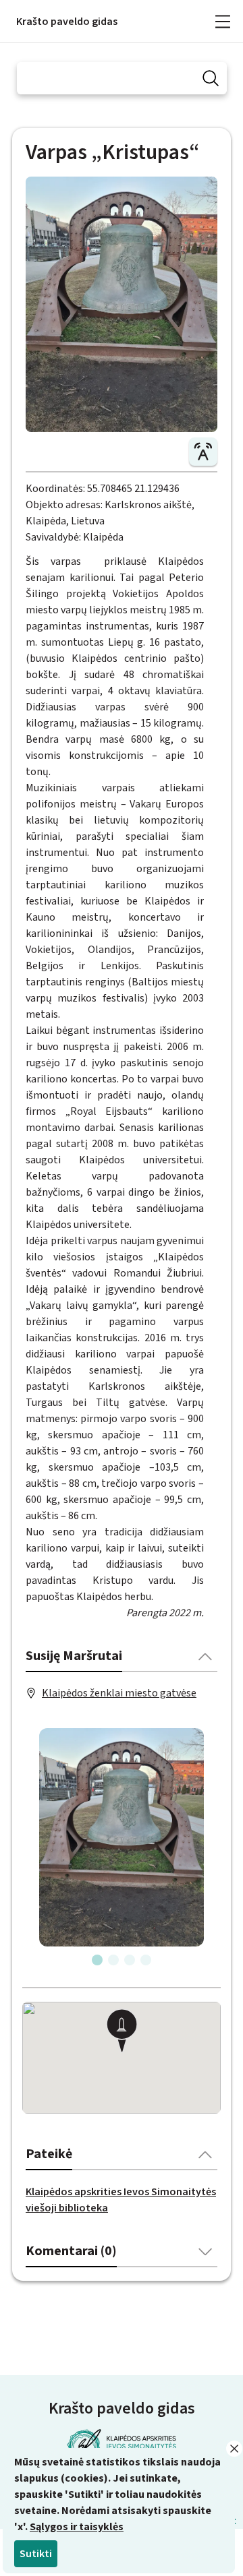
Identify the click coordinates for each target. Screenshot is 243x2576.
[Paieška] (211, 78)
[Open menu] (223, 22)
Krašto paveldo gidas (67, 22)
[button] (122, 2032)
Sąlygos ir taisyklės (77, 2527)
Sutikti (36, 2554)
